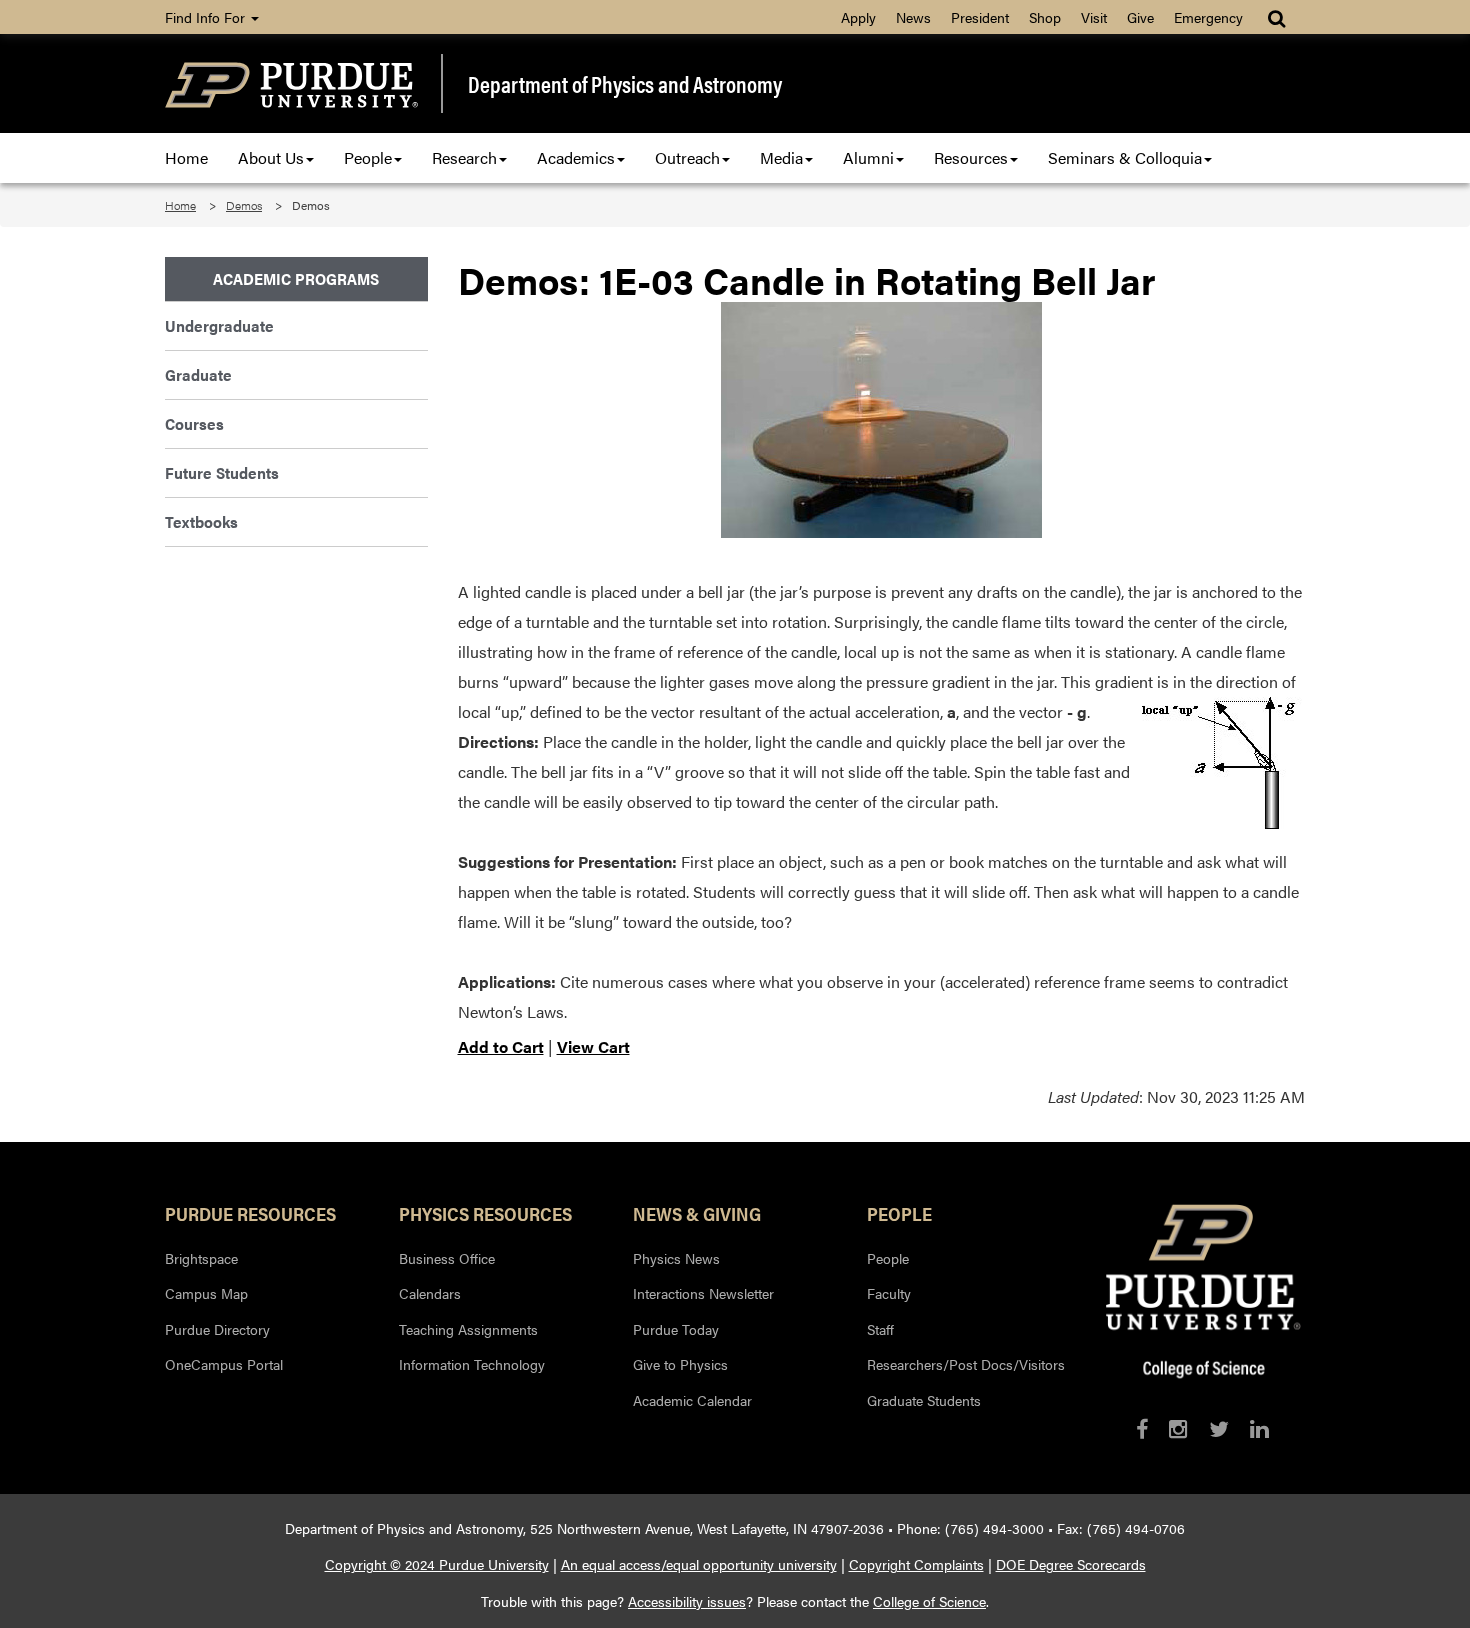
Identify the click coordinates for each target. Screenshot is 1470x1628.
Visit (1094, 17)
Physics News (676, 1258)
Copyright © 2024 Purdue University (437, 1564)
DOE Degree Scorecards (1071, 1564)
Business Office (447, 1258)
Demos (244, 205)
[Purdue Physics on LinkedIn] (1259, 1428)
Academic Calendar (692, 1400)
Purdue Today (676, 1329)
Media (781, 157)
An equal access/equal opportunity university (699, 1564)
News (913, 17)
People (368, 157)
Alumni (868, 157)
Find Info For (207, 17)
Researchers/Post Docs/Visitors (966, 1364)
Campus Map (206, 1293)
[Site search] (1278, 17)
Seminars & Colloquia (1125, 157)
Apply (858, 17)
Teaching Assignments (468, 1329)
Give (1140, 17)
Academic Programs (296, 278)
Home (186, 157)
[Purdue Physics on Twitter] (1219, 1428)
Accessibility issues (687, 1601)
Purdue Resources (250, 1213)
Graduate (198, 374)
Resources (971, 157)
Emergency (1208, 17)
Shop (1045, 17)
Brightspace (201, 1258)
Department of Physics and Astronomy (625, 84)
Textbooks (201, 521)
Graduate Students (924, 1400)
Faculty (889, 1293)
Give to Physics (680, 1364)
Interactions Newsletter (703, 1293)
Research (464, 157)
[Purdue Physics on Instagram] (1178, 1428)
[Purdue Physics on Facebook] (1142, 1428)
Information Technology (472, 1364)
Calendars (430, 1293)
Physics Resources (485, 1213)
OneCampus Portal (224, 1364)
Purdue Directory (217, 1329)
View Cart (593, 1046)
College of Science (929, 1601)
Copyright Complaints (916, 1564)
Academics (576, 157)
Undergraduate (219, 325)
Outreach (687, 157)
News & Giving (697, 1213)
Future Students (222, 472)
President (980, 17)
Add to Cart (501, 1046)
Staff (880, 1329)
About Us (271, 157)
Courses (194, 423)
